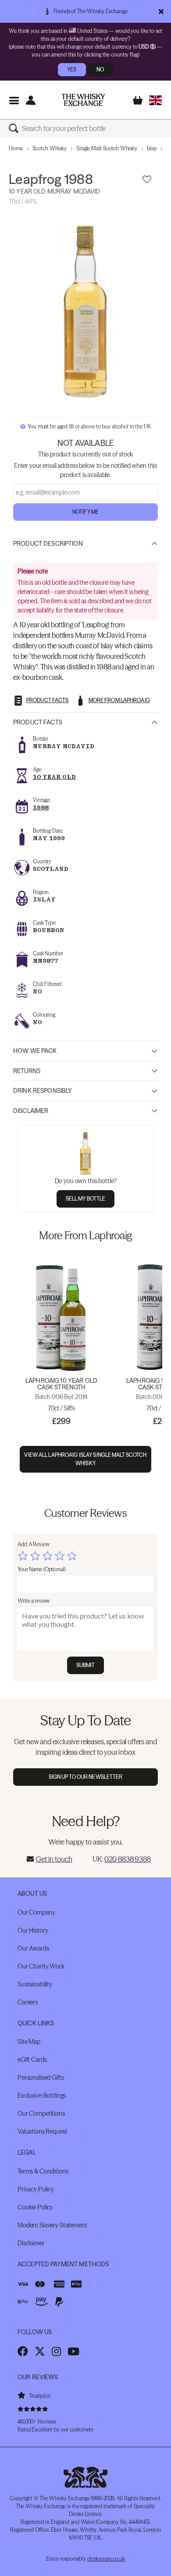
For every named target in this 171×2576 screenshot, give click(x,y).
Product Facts (38, 722)
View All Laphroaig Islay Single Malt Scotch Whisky (85, 1459)
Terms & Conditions (43, 2171)
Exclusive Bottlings (42, 2095)
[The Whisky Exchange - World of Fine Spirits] (83, 100)
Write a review (34, 1601)
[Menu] (14, 100)
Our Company (36, 1912)
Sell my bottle (86, 1199)
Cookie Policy (35, 2207)
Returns (27, 1071)
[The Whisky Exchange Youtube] (73, 2351)
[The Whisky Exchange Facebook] (23, 2351)
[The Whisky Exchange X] (40, 2351)
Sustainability (35, 1984)
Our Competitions (41, 2113)
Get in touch (54, 1859)
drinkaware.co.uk (106, 2559)
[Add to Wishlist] (147, 180)
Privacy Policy (36, 2189)
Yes (72, 69)
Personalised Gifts (41, 2078)
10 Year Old (54, 777)
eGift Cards (32, 2060)
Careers (28, 2002)
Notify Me (85, 512)
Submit (86, 1665)
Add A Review (34, 1544)
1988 (41, 807)
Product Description (48, 544)
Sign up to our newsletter (86, 1777)
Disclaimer (31, 1111)
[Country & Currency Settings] (155, 100)
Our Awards (33, 1948)
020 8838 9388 (128, 1859)
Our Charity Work (41, 1966)
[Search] (15, 128)
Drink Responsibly (43, 1091)
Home (16, 148)
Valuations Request (42, 2131)
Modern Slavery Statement (52, 2225)
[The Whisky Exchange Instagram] (56, 2351)
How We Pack (35, 1051)
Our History (33, 1930)
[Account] (30, 100)
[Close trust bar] (161, 11)
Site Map (29, 2042)
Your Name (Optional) (42, 1569)
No (100, 69)
